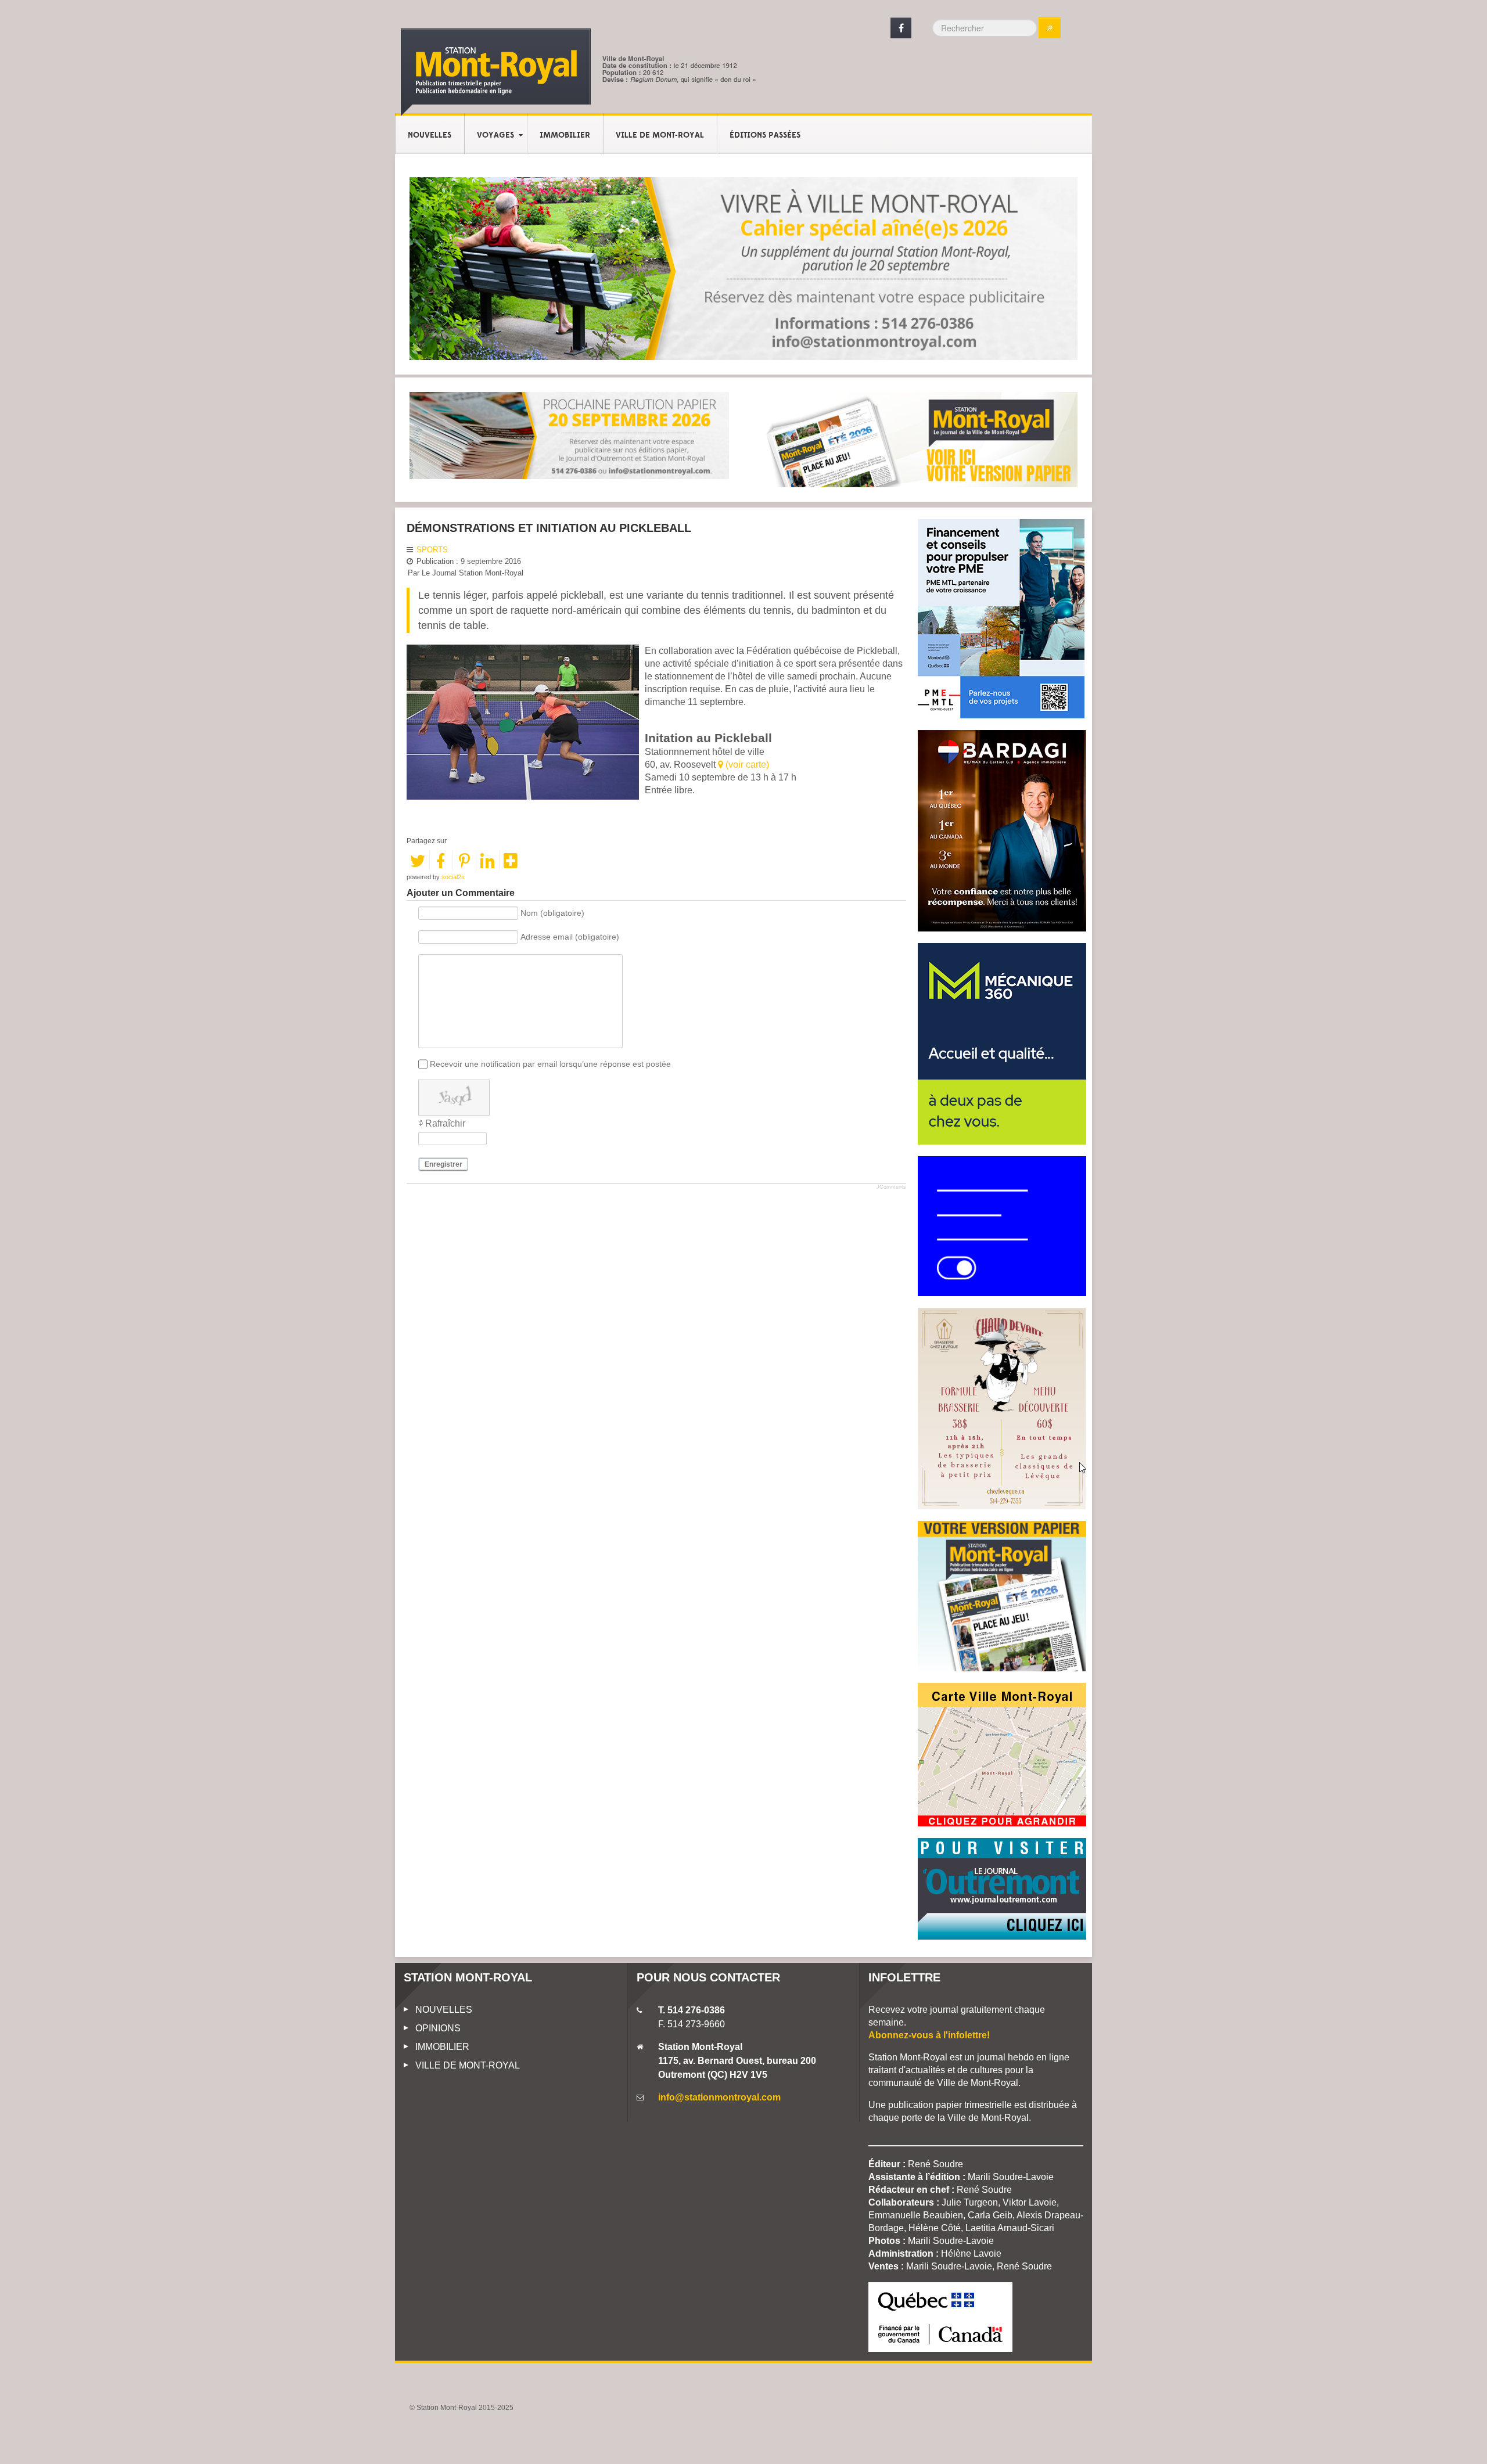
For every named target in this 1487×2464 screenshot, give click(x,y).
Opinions (438, 2028)
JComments (891, 1187)
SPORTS (432, 550)
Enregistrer (443, 1164)
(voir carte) (746, 765)
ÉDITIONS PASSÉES (765, 135)
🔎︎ (1050, 28)
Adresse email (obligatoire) (570, 937)
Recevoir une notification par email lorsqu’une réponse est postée (550, 1064)
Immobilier (565, 135)
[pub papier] (918, 439)
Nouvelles (430, 135)
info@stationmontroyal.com (719, 2097)
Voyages (495, 135)
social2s (453, 877)
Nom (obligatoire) (552, 913)
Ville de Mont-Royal (660, 135)
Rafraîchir (445, 1123)
